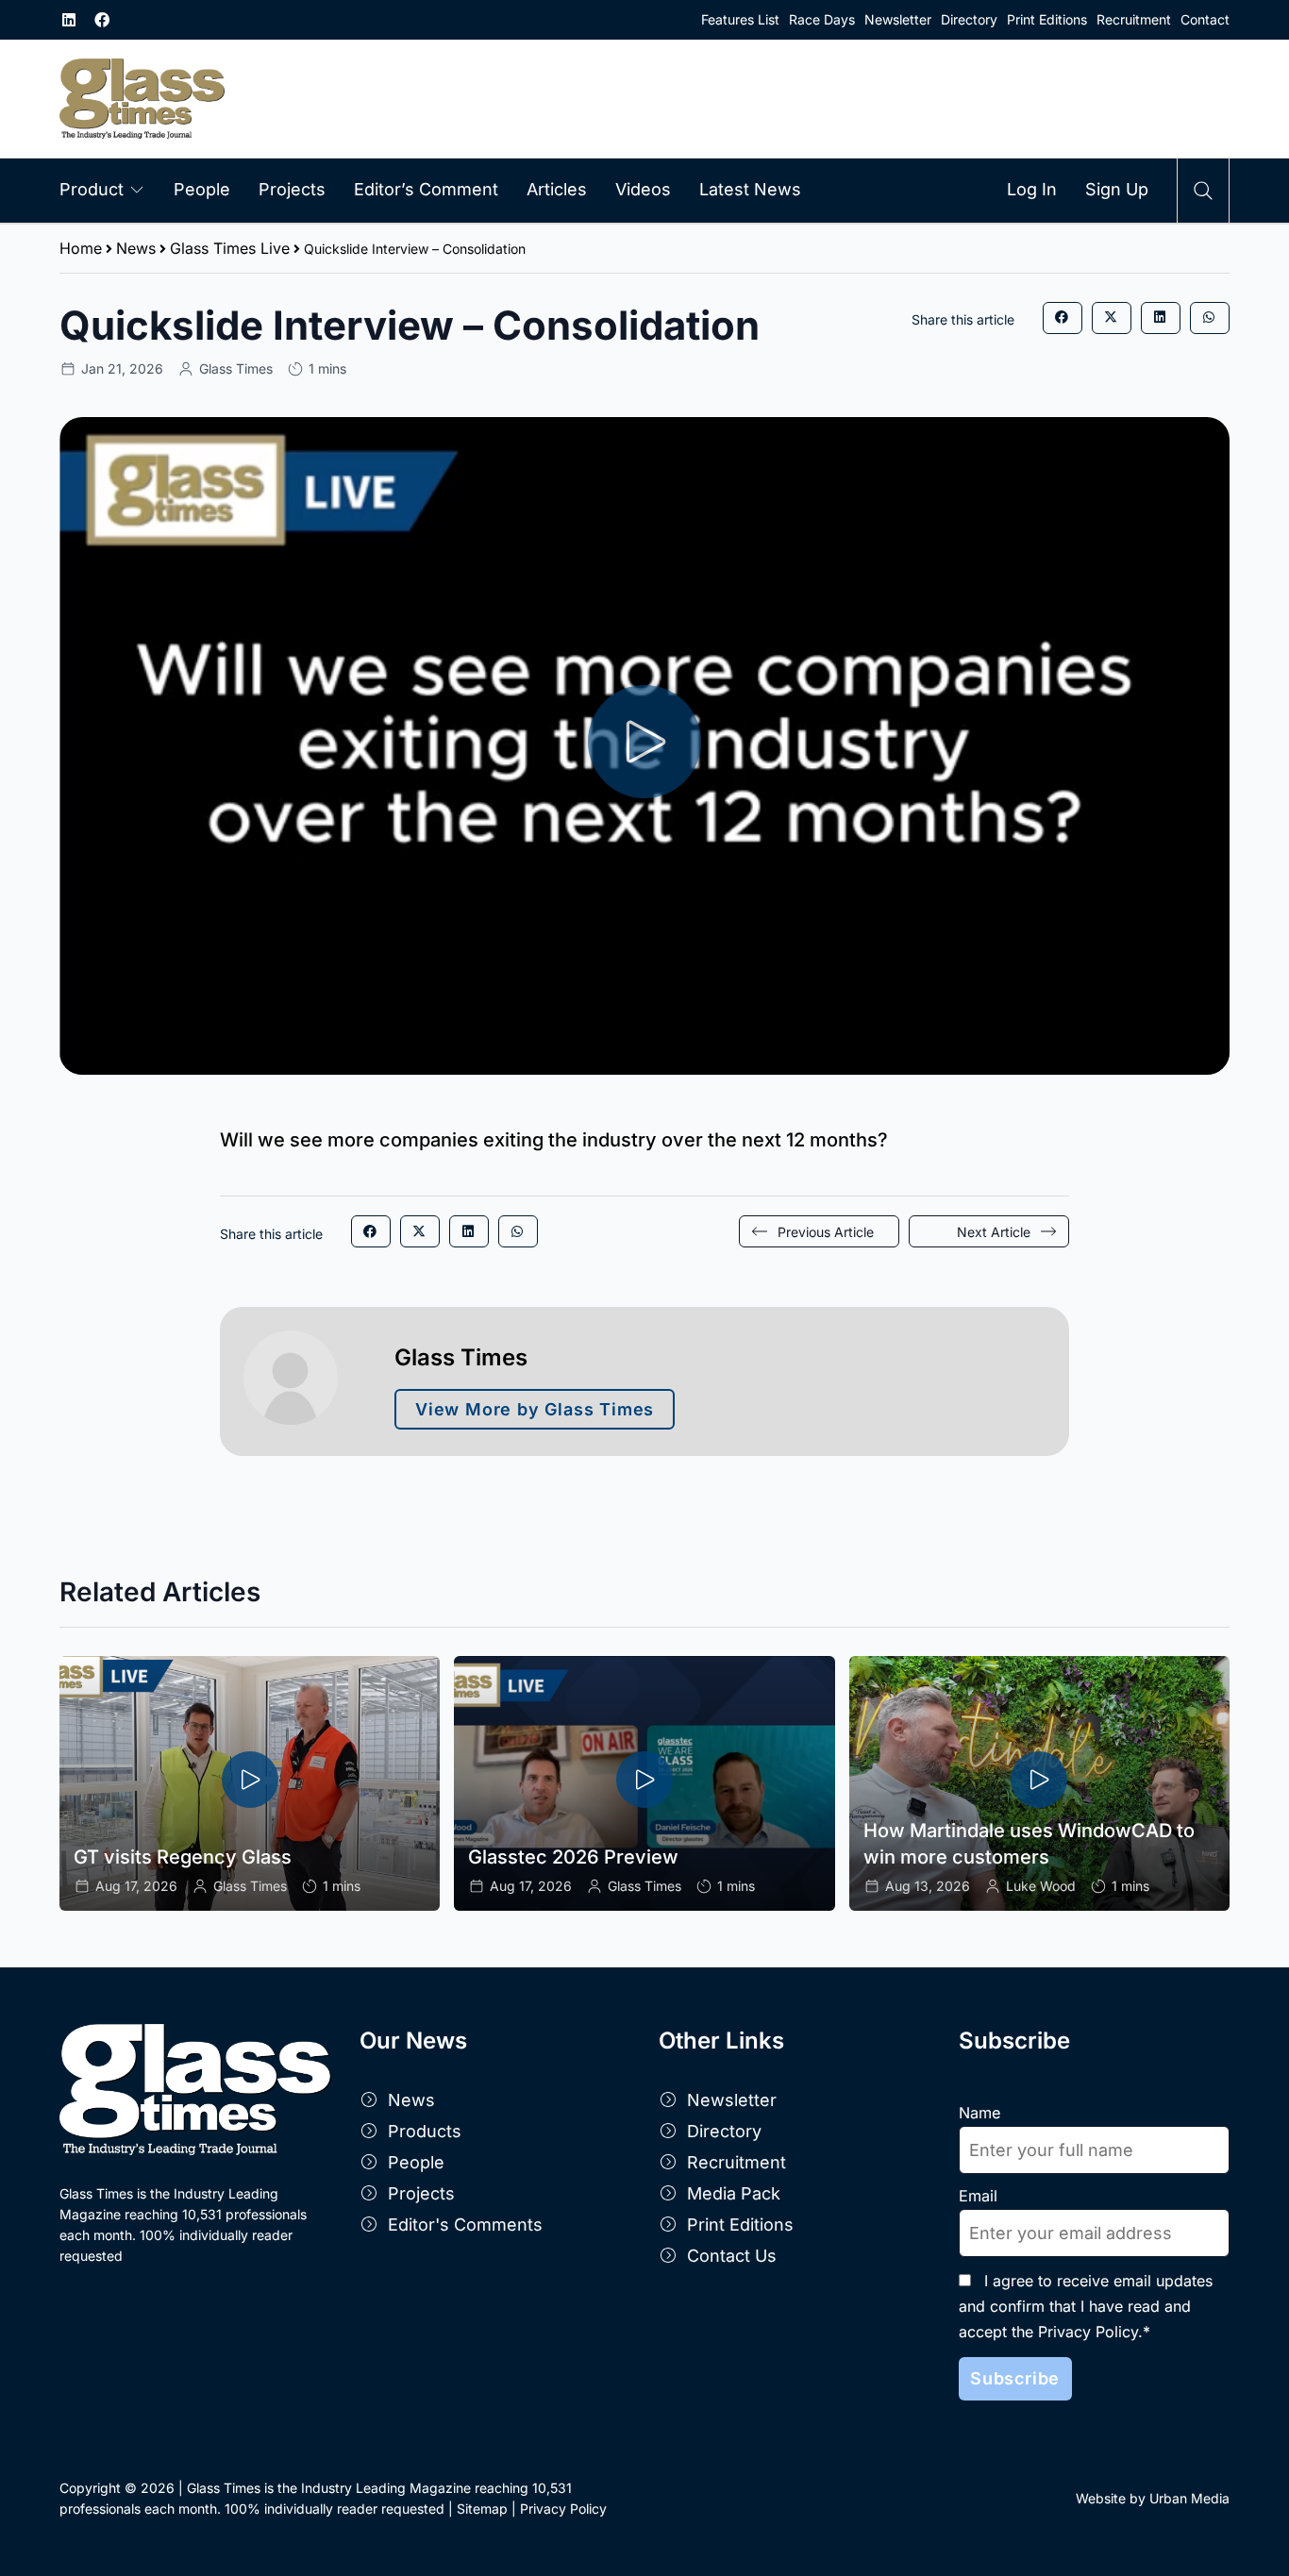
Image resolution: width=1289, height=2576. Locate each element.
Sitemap (482, 2509)
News (136, 248)
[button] (1063, 318)
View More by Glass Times (535, 1409)
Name (979, 2113)
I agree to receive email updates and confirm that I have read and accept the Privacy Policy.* (1086, 2306)
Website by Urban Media (1153, 2498)
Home (81, 248)
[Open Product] (137, 189)
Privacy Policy (563, 2509)
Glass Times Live (230, 248)
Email (978, 2196)
